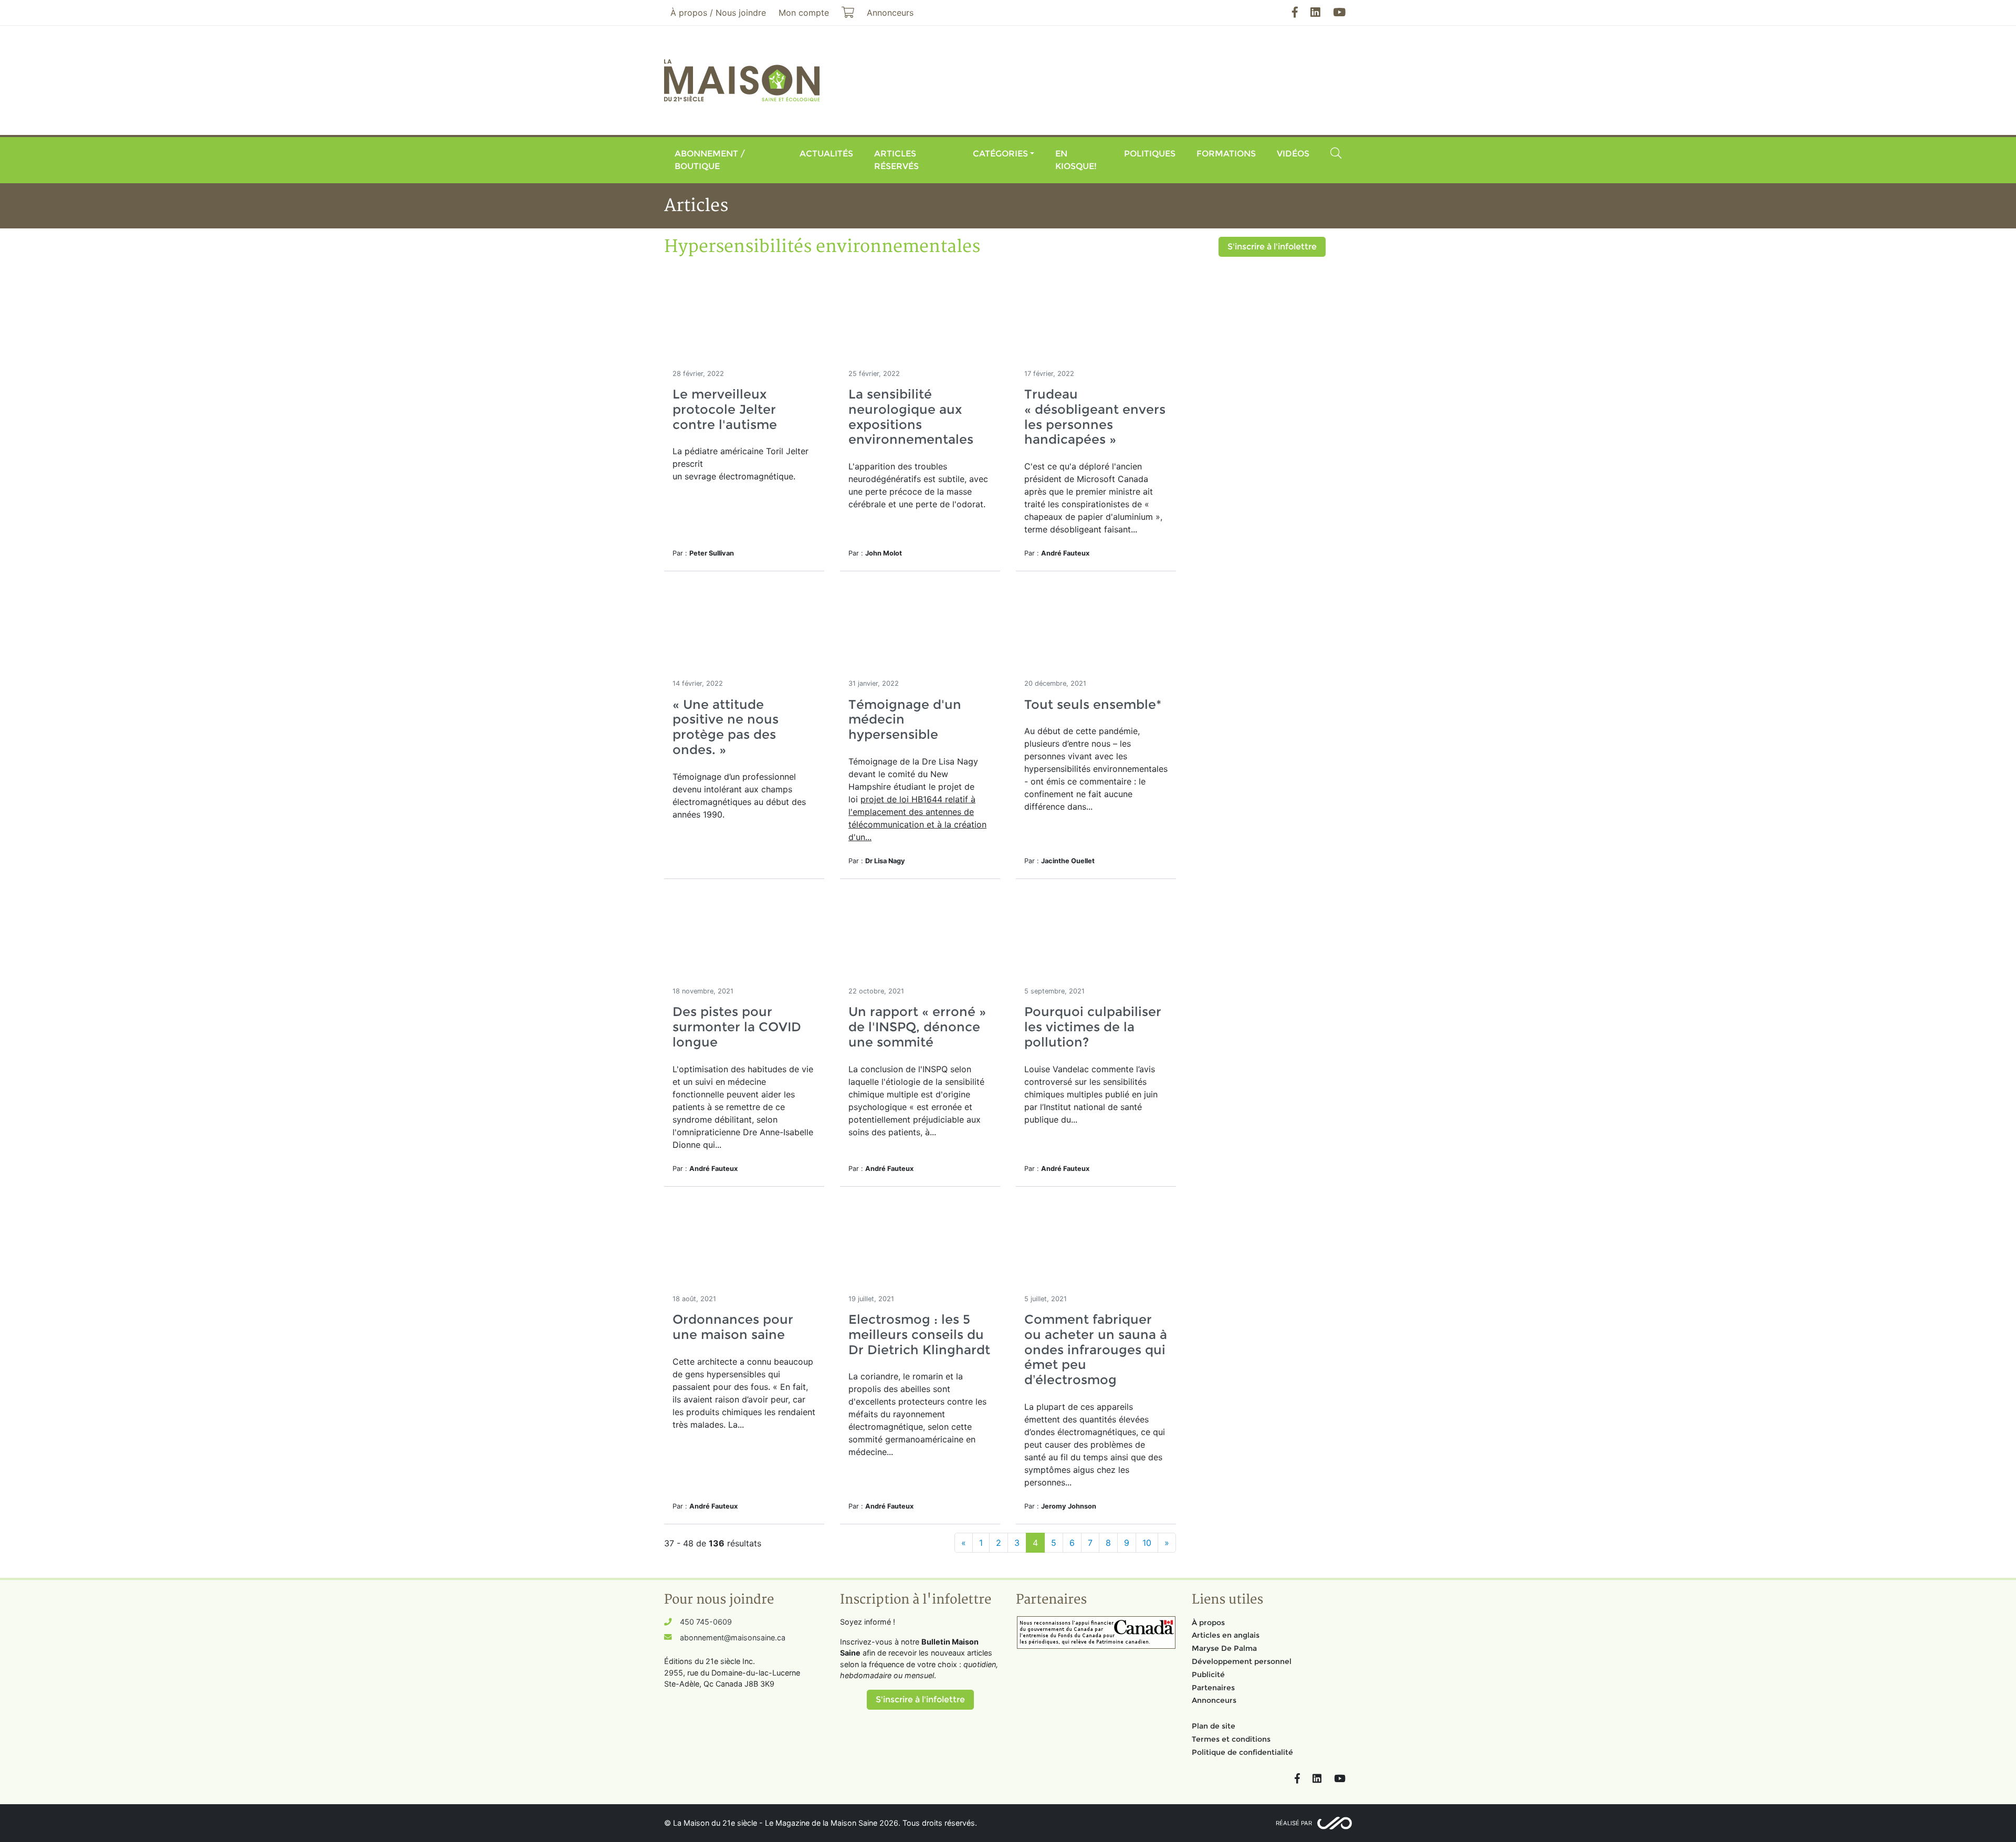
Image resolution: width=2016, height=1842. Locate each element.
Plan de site (1214, 1726)
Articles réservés (896, 160)
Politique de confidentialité (1242, 1752)
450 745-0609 (706, 1622)
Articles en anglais (1226, 1635)
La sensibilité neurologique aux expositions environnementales (911, 417)
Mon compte (804, 13)
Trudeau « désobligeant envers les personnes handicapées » (1095, 417)
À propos (1208, 1623)
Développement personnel (1242, 1661)
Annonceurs (1214, 1700)
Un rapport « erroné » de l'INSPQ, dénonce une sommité (917, 1027)
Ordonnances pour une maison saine (733, 1327)
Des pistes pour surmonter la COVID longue (737, 1027)
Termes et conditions (1231, 1739)
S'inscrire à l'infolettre (1272, 247)
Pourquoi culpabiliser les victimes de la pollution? (1093, 1027)
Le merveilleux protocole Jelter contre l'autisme (725, 409)
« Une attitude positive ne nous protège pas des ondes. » (726, 727)
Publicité (1208, 1674)
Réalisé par (1294, 1823)
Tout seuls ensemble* (1093, 704)
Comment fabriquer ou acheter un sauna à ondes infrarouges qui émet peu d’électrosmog (1096, 1349)
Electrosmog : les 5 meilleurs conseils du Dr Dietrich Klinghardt (919, 1335)
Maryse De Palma (1224, 1648)
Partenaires (1213, 1688)
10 (1147, 1543)
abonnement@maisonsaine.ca (733, 1637)
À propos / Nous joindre (718, 13)
